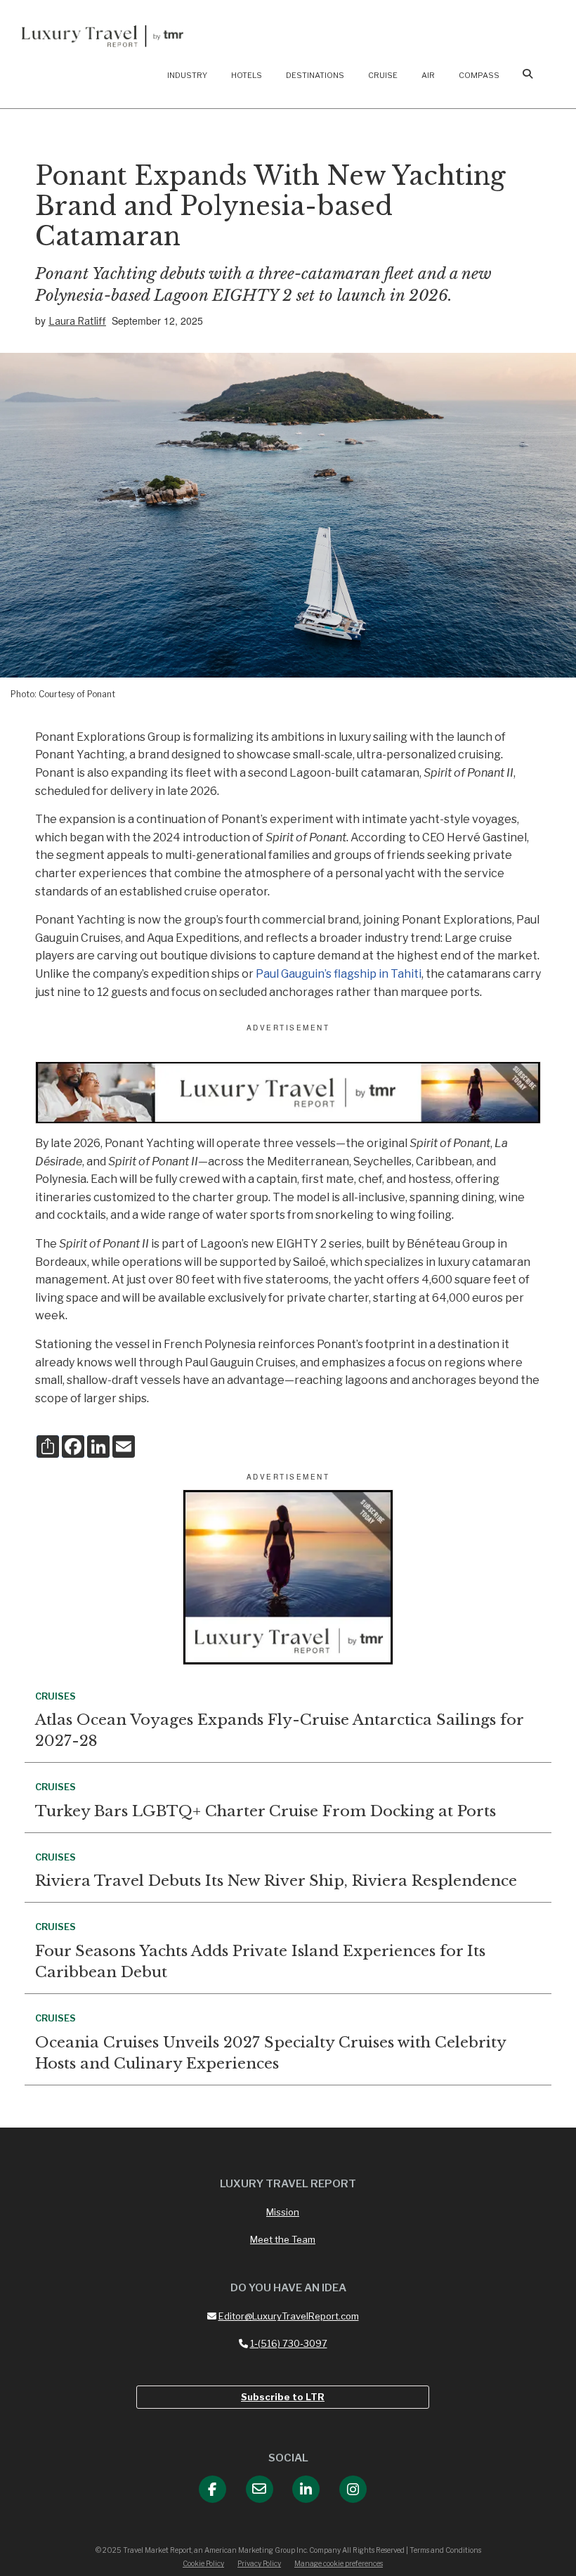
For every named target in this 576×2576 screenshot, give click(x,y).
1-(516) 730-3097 (289, 2343)
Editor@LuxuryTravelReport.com (289, 2316)
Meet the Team (283, 2239)
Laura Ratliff (77, 321)
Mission (283, 2212)
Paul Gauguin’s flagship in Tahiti (339, 974)
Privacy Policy (259, 2563)
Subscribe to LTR (283, 2397)
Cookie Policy (203, 2563)
